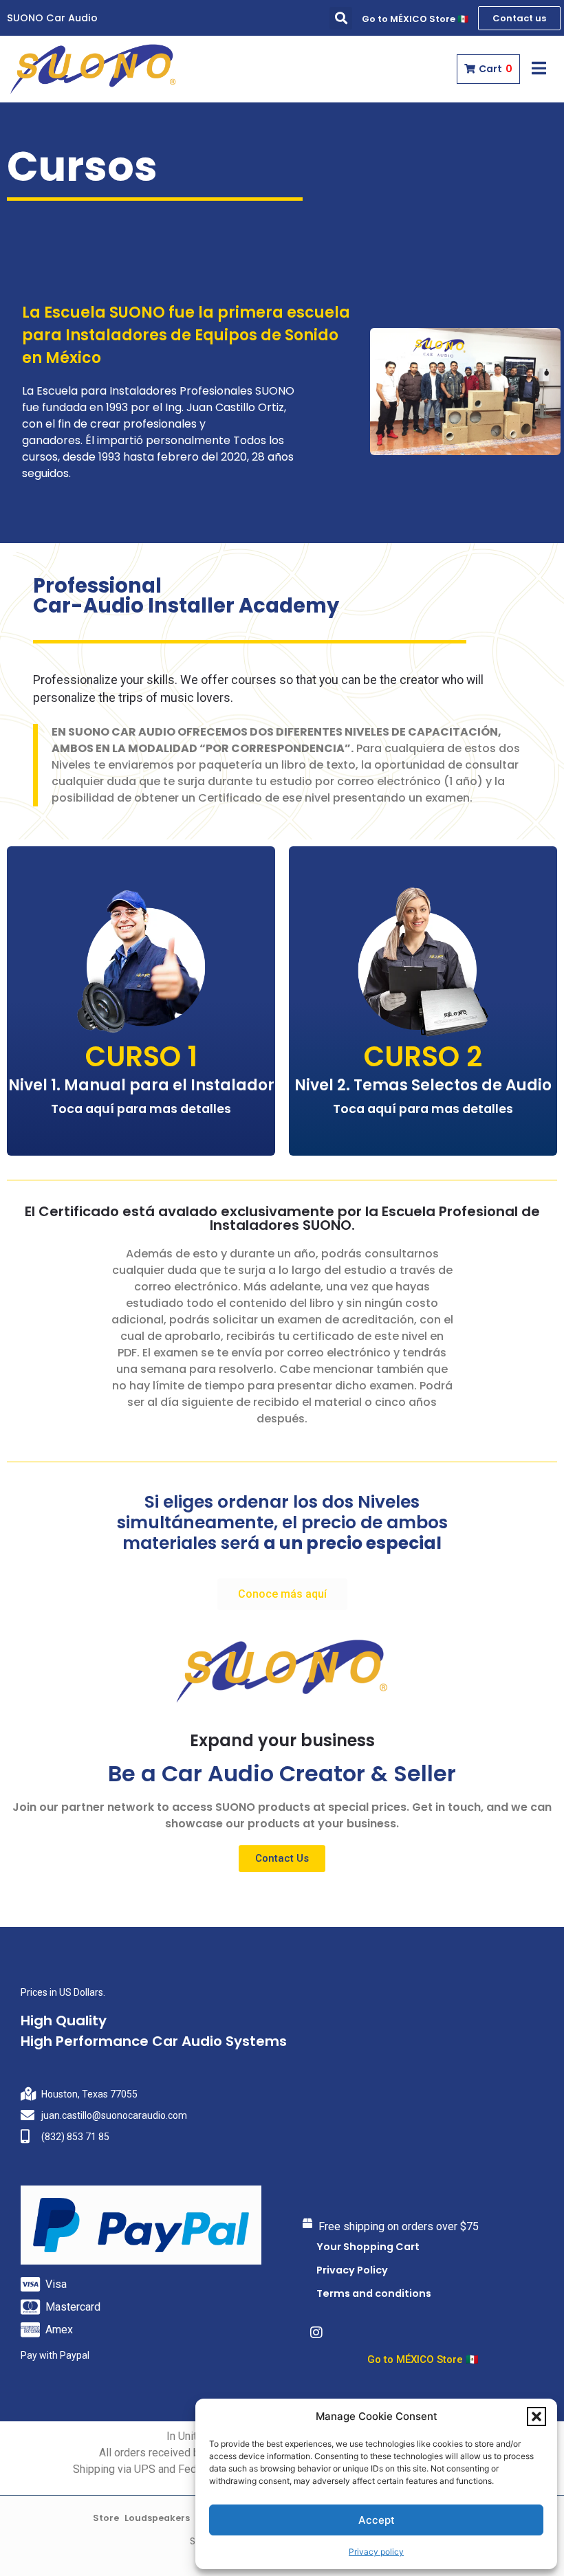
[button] (536, 2417)
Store (106, 2518)
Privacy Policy (352, 2270)
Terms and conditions (374, 2293)
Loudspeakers (157, 2518)
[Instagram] (316, 2333)
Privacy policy (376, 2552)
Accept (377, 2520)
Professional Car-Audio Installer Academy (186, 596)
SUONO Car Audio (52, 18)
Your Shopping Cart (368, 2247)
